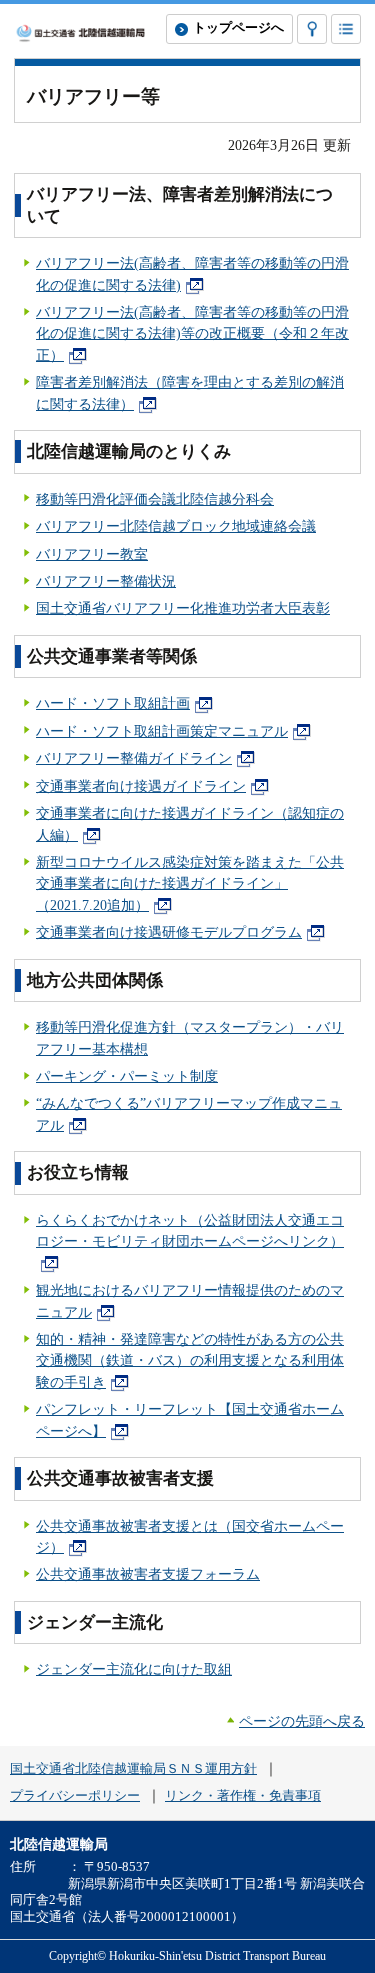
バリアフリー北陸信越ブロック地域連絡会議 (176, 526)
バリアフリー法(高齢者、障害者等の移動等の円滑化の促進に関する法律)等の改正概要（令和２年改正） (192, 333)
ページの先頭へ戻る (302, 1721)
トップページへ (238, 28)
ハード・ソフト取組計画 (113, 703)
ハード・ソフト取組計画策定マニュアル (162, 731)
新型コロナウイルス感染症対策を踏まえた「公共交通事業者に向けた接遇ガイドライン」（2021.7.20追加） (190, 883)
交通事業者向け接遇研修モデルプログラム (169, 932)
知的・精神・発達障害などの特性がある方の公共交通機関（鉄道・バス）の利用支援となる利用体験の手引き (190, 1360)
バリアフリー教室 (92, 554)
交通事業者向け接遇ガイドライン (141, 786)
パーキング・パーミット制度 (127, 1076)
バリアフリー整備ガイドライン (134, 758)
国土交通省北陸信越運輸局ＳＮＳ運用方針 (133, 1769)
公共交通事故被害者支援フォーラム (148, 1574)
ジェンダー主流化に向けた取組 (134, 1669)
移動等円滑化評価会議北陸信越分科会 (155, 499)
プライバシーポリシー (75, 1796)
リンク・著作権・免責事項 (243, 1796)
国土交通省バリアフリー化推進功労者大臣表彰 (183, 608)
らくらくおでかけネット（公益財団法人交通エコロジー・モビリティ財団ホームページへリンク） (190, 1230)
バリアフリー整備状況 (106, 581)
